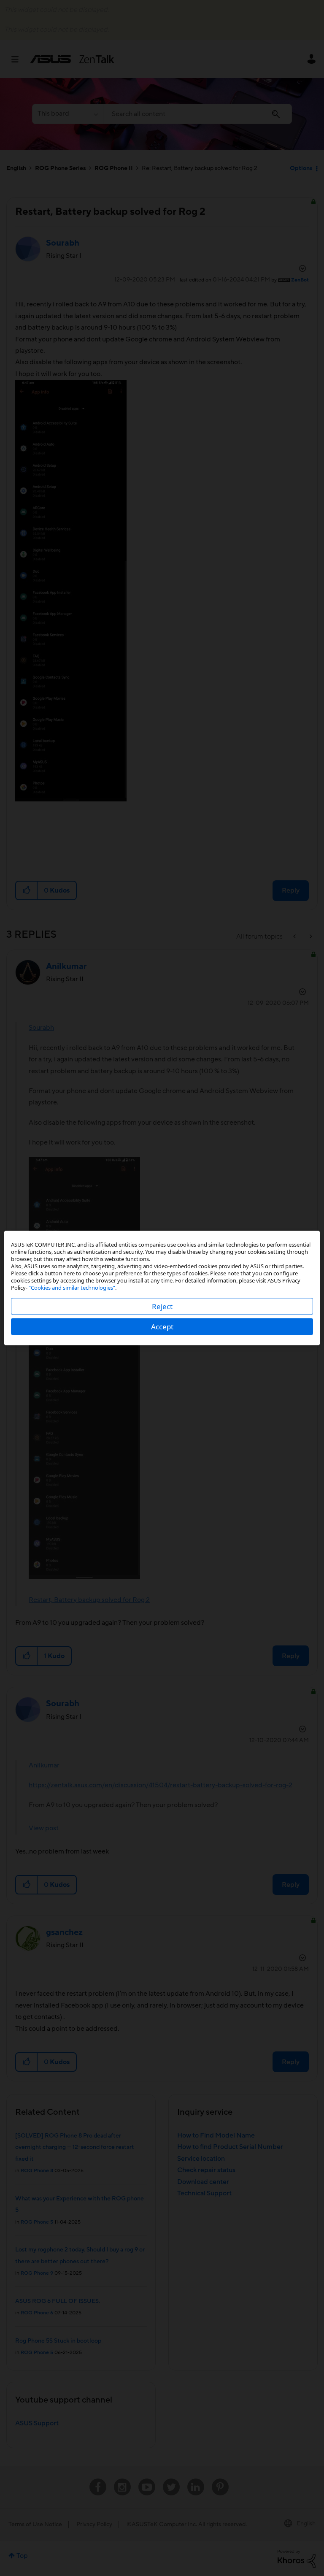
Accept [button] (162, 1327)
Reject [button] (162, 1306)
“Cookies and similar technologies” (72, 1288)
